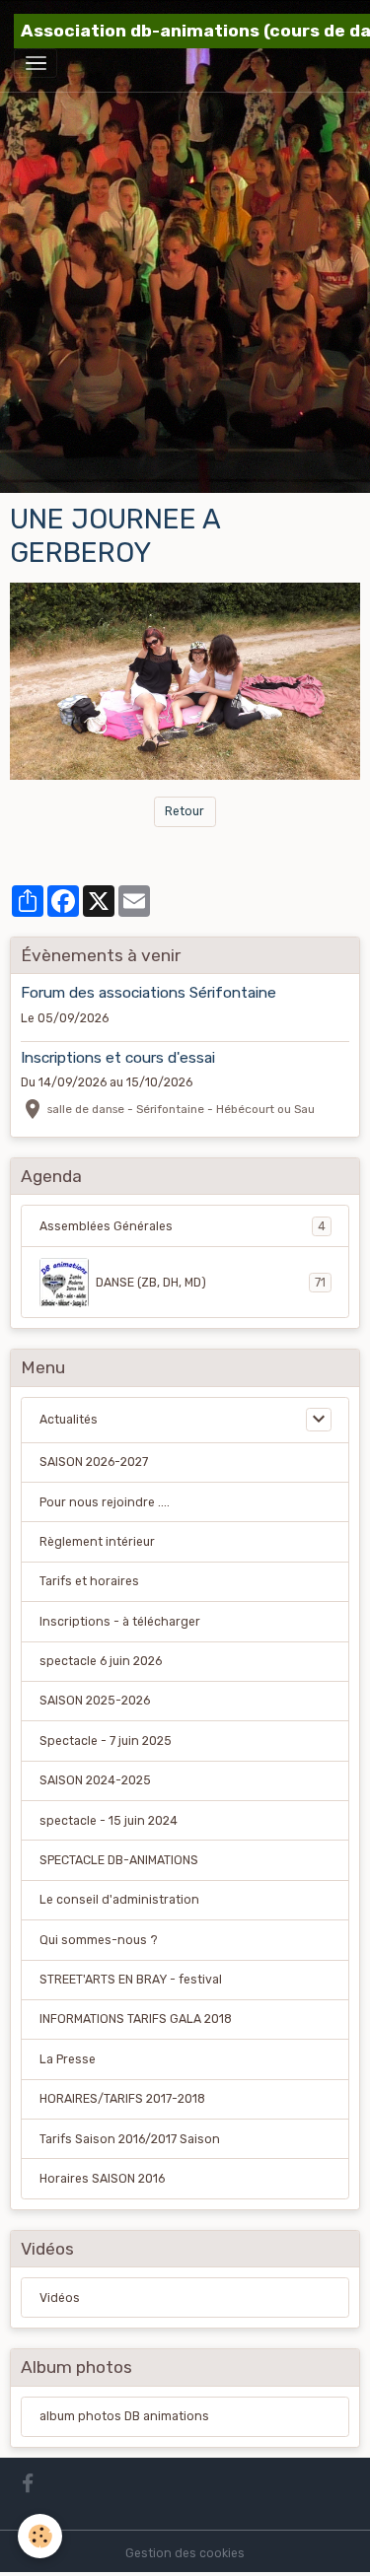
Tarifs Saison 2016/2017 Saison (130, 2139)
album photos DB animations (124, 2416)
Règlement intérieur (97, 1542)
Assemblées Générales (183, 1226)
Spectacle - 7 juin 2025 (106, 1741)
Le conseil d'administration (119, 1900)
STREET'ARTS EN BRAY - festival (131, 1980)
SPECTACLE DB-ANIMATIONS (119, 1860)
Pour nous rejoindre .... (105, 1502)
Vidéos (60, 2298)
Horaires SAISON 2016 (102, 2179)
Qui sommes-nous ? (99, 1940)
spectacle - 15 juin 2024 (109, 1821)
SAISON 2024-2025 (95, 1780)
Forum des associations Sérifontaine (148, 993)
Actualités (69, 1420)
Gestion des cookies (185, 2553)
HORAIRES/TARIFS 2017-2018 (122, 2099)
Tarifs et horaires (89, 1581)
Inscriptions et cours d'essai (118, 1058)
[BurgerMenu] (36, 63)
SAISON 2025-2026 (95, 1701)
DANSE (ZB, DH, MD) (211, 1283)
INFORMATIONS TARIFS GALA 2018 (136, 2019)
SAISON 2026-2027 (94, 1462)
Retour (185, 811)
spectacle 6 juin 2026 (101, 1661)
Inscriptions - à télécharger (120, 1622)
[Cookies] (40, 2536)
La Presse (68, 2059)
